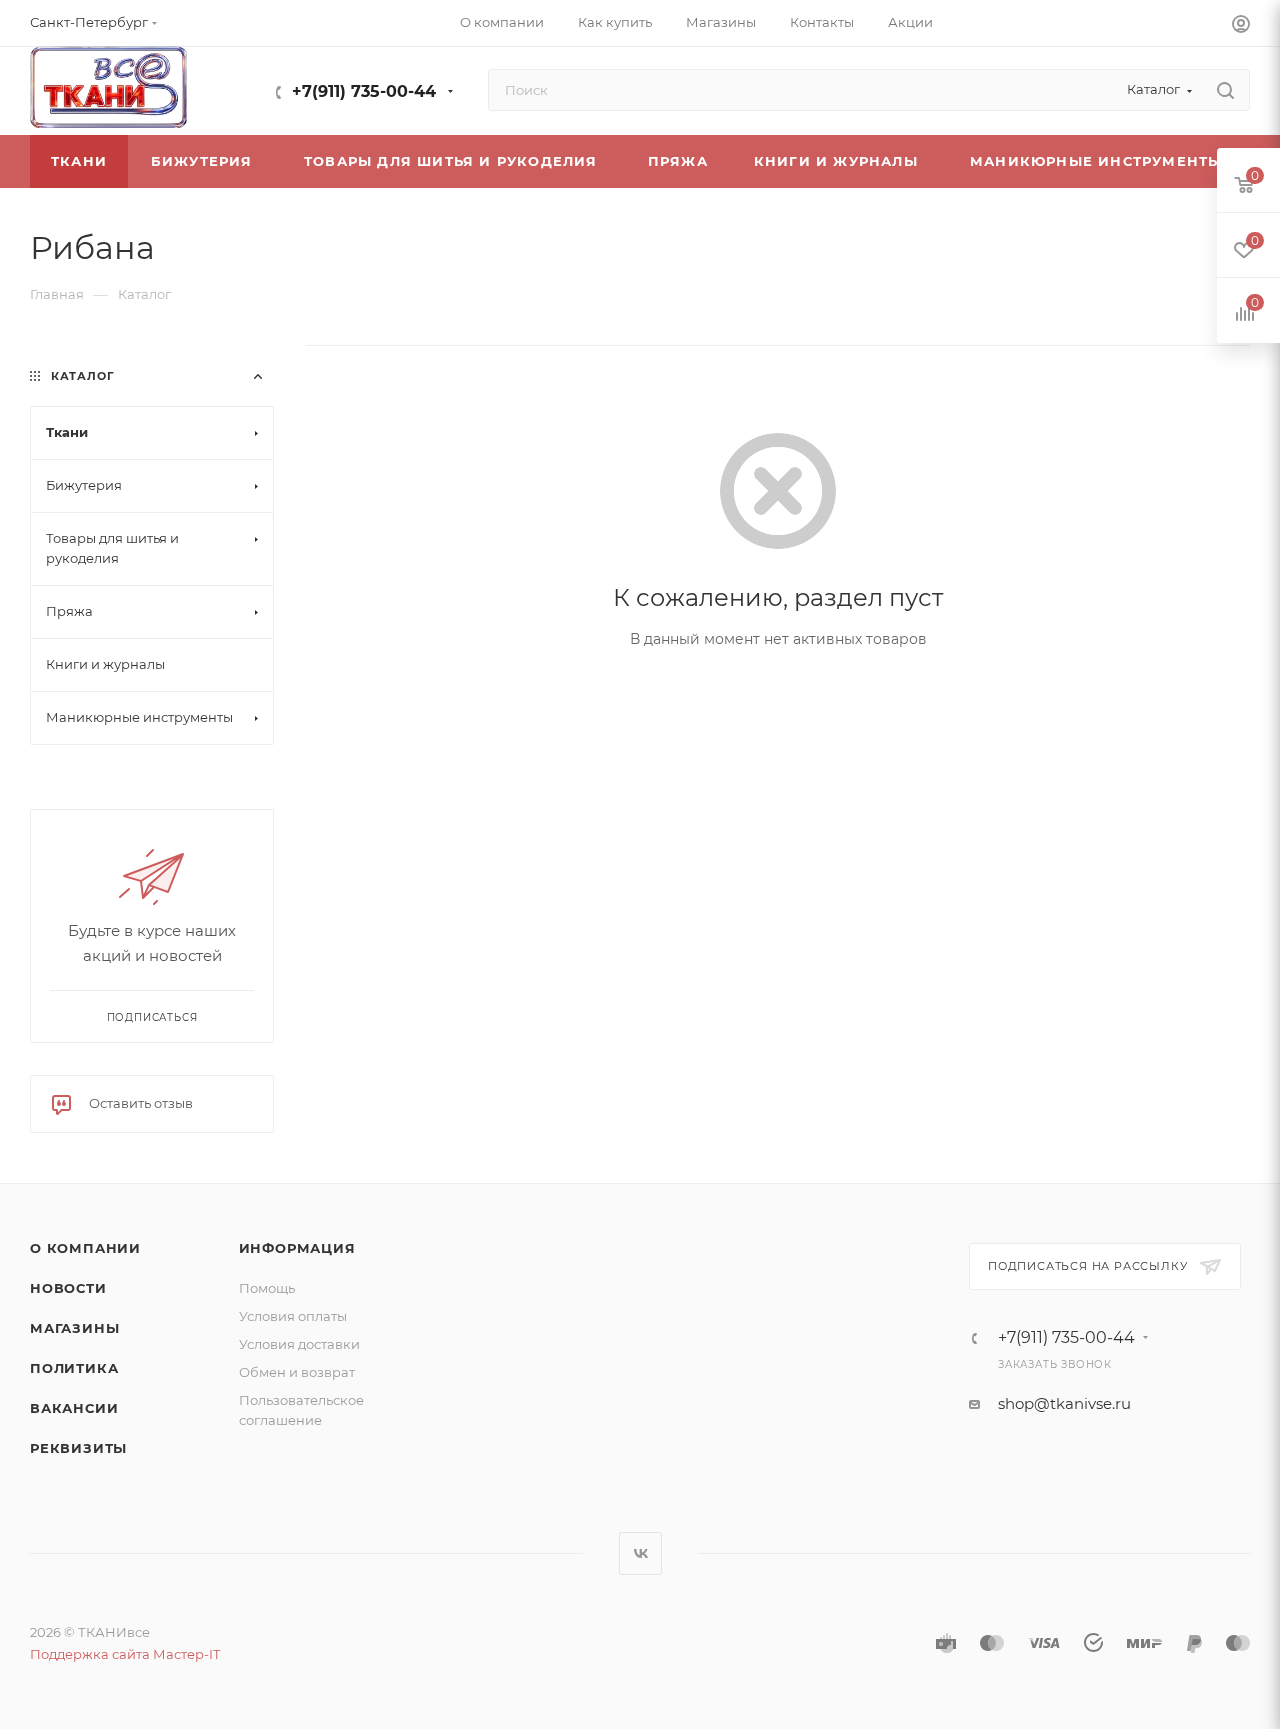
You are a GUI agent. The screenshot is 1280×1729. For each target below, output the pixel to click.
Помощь (267, 1288)
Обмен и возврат (297, 1372)
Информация (297, 1248)
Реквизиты (78, 1448)
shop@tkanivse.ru (1064, 1403)
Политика (74, 1368)
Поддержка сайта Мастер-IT (125, 1654)
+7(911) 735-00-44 (364, 91)
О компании (85, 1248)
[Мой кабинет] (1241, 26)
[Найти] (1225, 90)
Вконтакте (640, 1553)
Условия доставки (299, 1344)
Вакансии (74, 1408)
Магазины (74, 1328)
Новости (68, 1288)
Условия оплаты (293, 1316)
